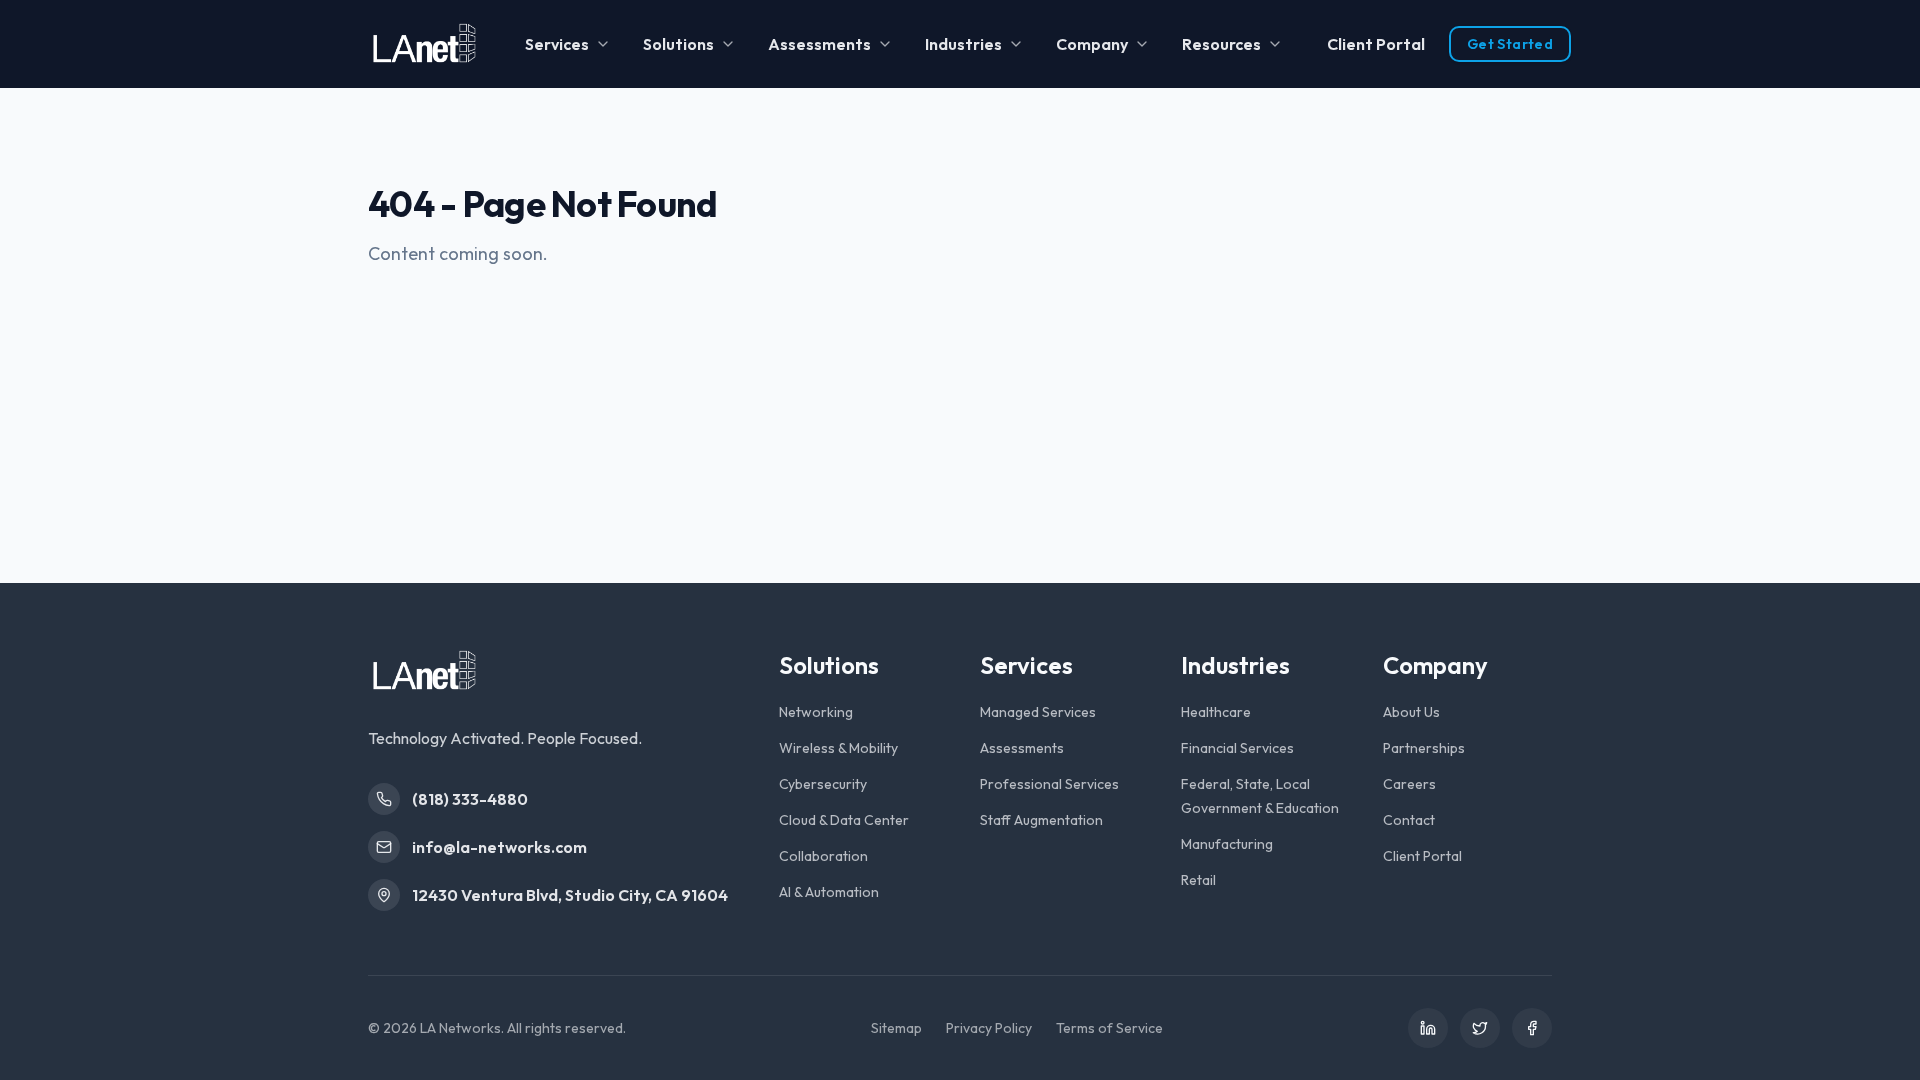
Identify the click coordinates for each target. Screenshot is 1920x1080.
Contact (1409, 820)
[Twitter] (1480, 1028)
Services (557, 44)
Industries (963, 44)
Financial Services (1237, 748)
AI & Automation (829, 892)
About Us (1411, 712)
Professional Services (1049, 784)
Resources (1221, 44)
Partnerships (1424, 748)
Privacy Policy (989, 1028)
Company (1092, 44)
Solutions (678, 44)
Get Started (1510, 44)
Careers (1409, 784)
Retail (1198, 880)
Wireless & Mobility (838, 748)
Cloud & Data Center (844, 820)
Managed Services (1038, 712)
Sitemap (896, 1028)
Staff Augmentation (1041, 820)
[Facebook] (1532, 1028)
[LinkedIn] (1428, 1028)
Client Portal (1376, 44)
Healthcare (1216, 712)
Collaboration (823, 856)
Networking (816, 712)
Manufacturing (1227, 844)
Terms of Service (1109, 1028)
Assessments (819, 44)
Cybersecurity (823, 784)
